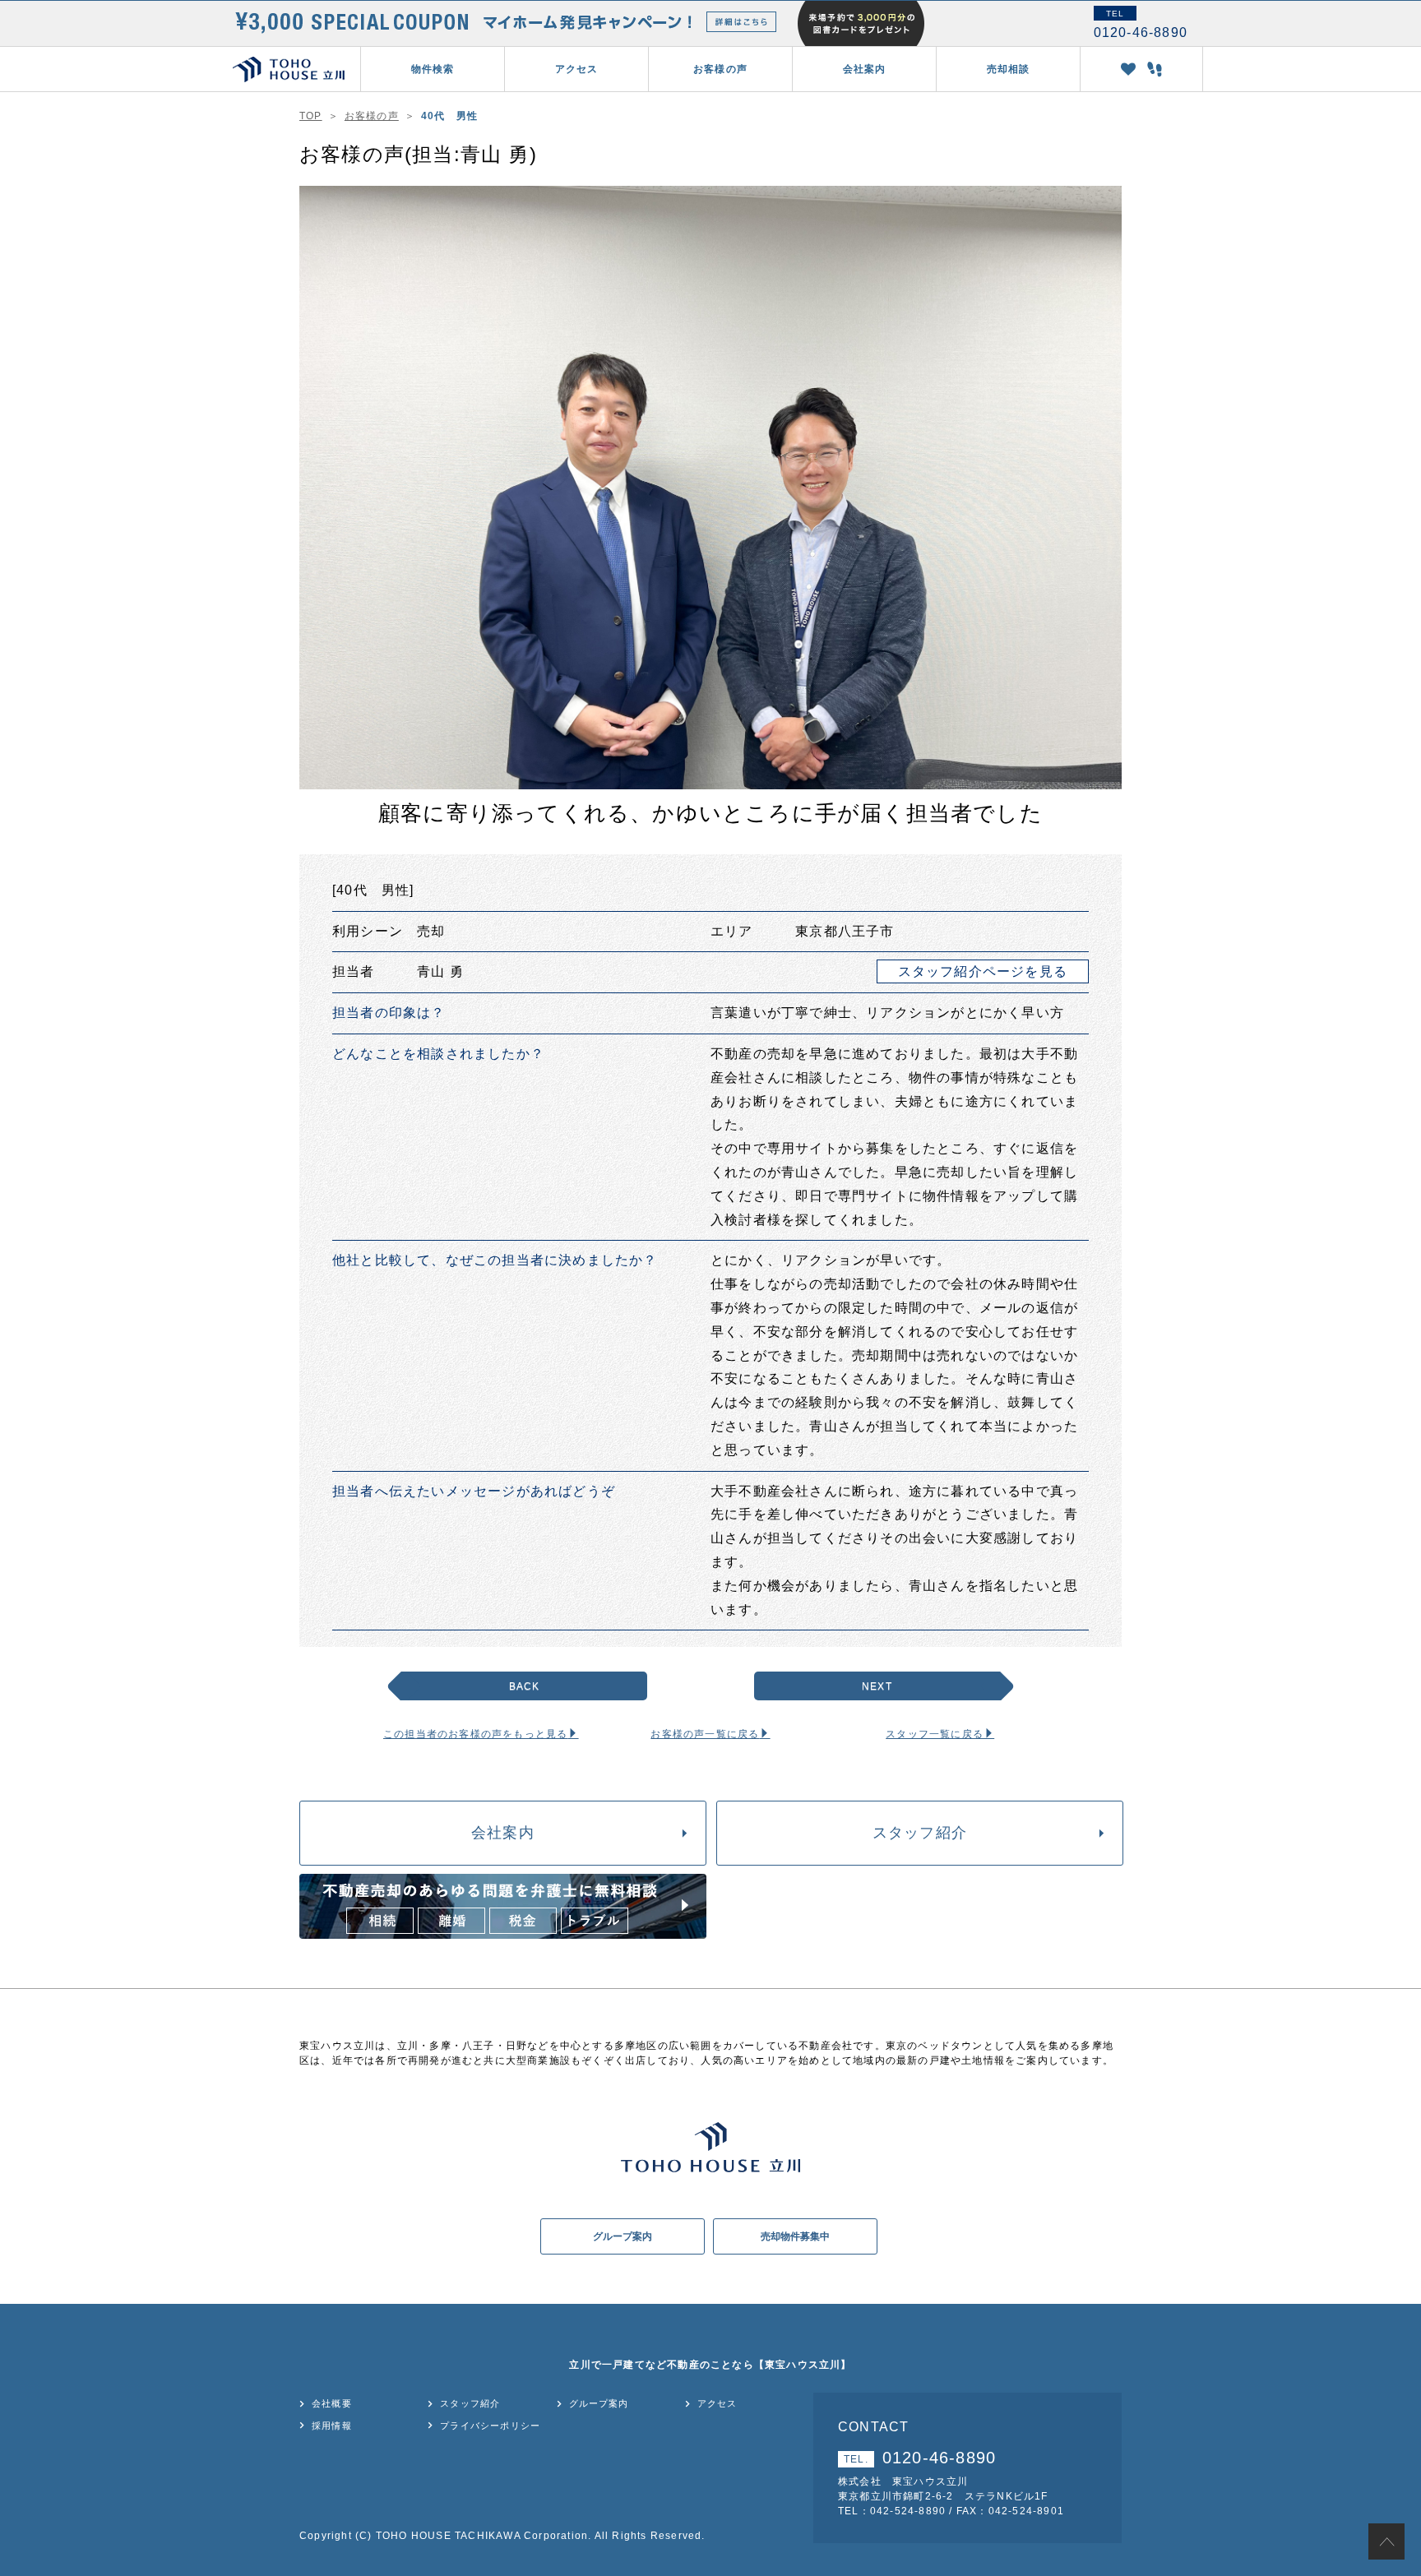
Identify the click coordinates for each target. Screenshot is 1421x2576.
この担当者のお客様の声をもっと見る (475, 1734)
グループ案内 (623, 2236)
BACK (525, 1686)
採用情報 (332, 2426)
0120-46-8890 (920, 2458)
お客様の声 (720, 69)
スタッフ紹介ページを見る (983, 971)
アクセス (577, 69)
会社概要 (332, 2403)
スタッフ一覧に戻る (935, 1734)
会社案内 (503, 1833)
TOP (311, 116)
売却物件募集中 (795, 2236)
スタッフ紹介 (920, 1833)
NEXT (877, 1686)
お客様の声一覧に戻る (705, 1734)
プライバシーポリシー (490, 2426)
